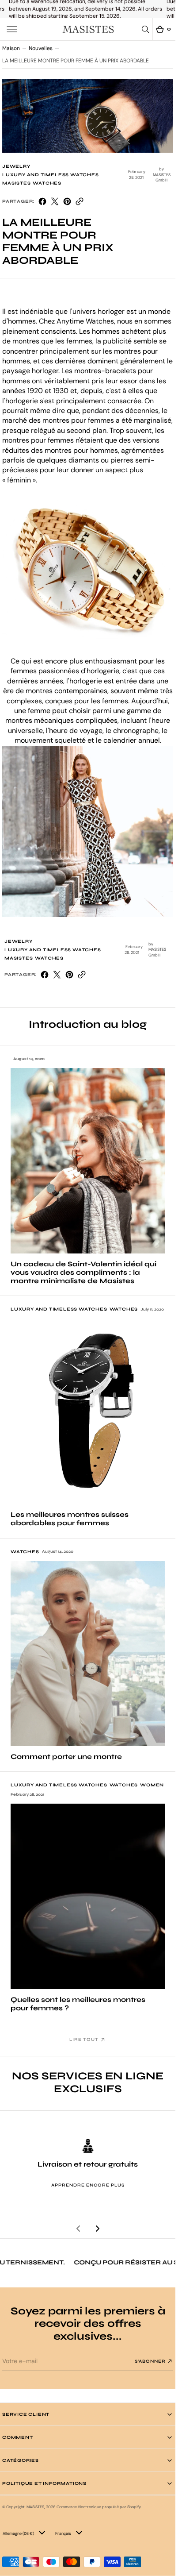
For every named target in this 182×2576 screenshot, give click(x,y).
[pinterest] (67, 201)
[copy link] (80, 201)
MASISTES (16, 183)
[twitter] (55, 201)
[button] (12, 29)
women (152, 1785)
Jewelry (16, 166)
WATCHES (47, 183)
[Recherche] (145, 29)
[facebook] (42, 201)
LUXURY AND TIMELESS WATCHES (51, 175)
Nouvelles (41, 48)
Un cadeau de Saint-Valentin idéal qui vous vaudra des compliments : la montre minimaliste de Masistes (83, 1272)
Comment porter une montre (66, 1757)
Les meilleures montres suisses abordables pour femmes (70, 1519)
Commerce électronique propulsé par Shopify (99, 2507)
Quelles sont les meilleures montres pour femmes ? (78, 2004)
